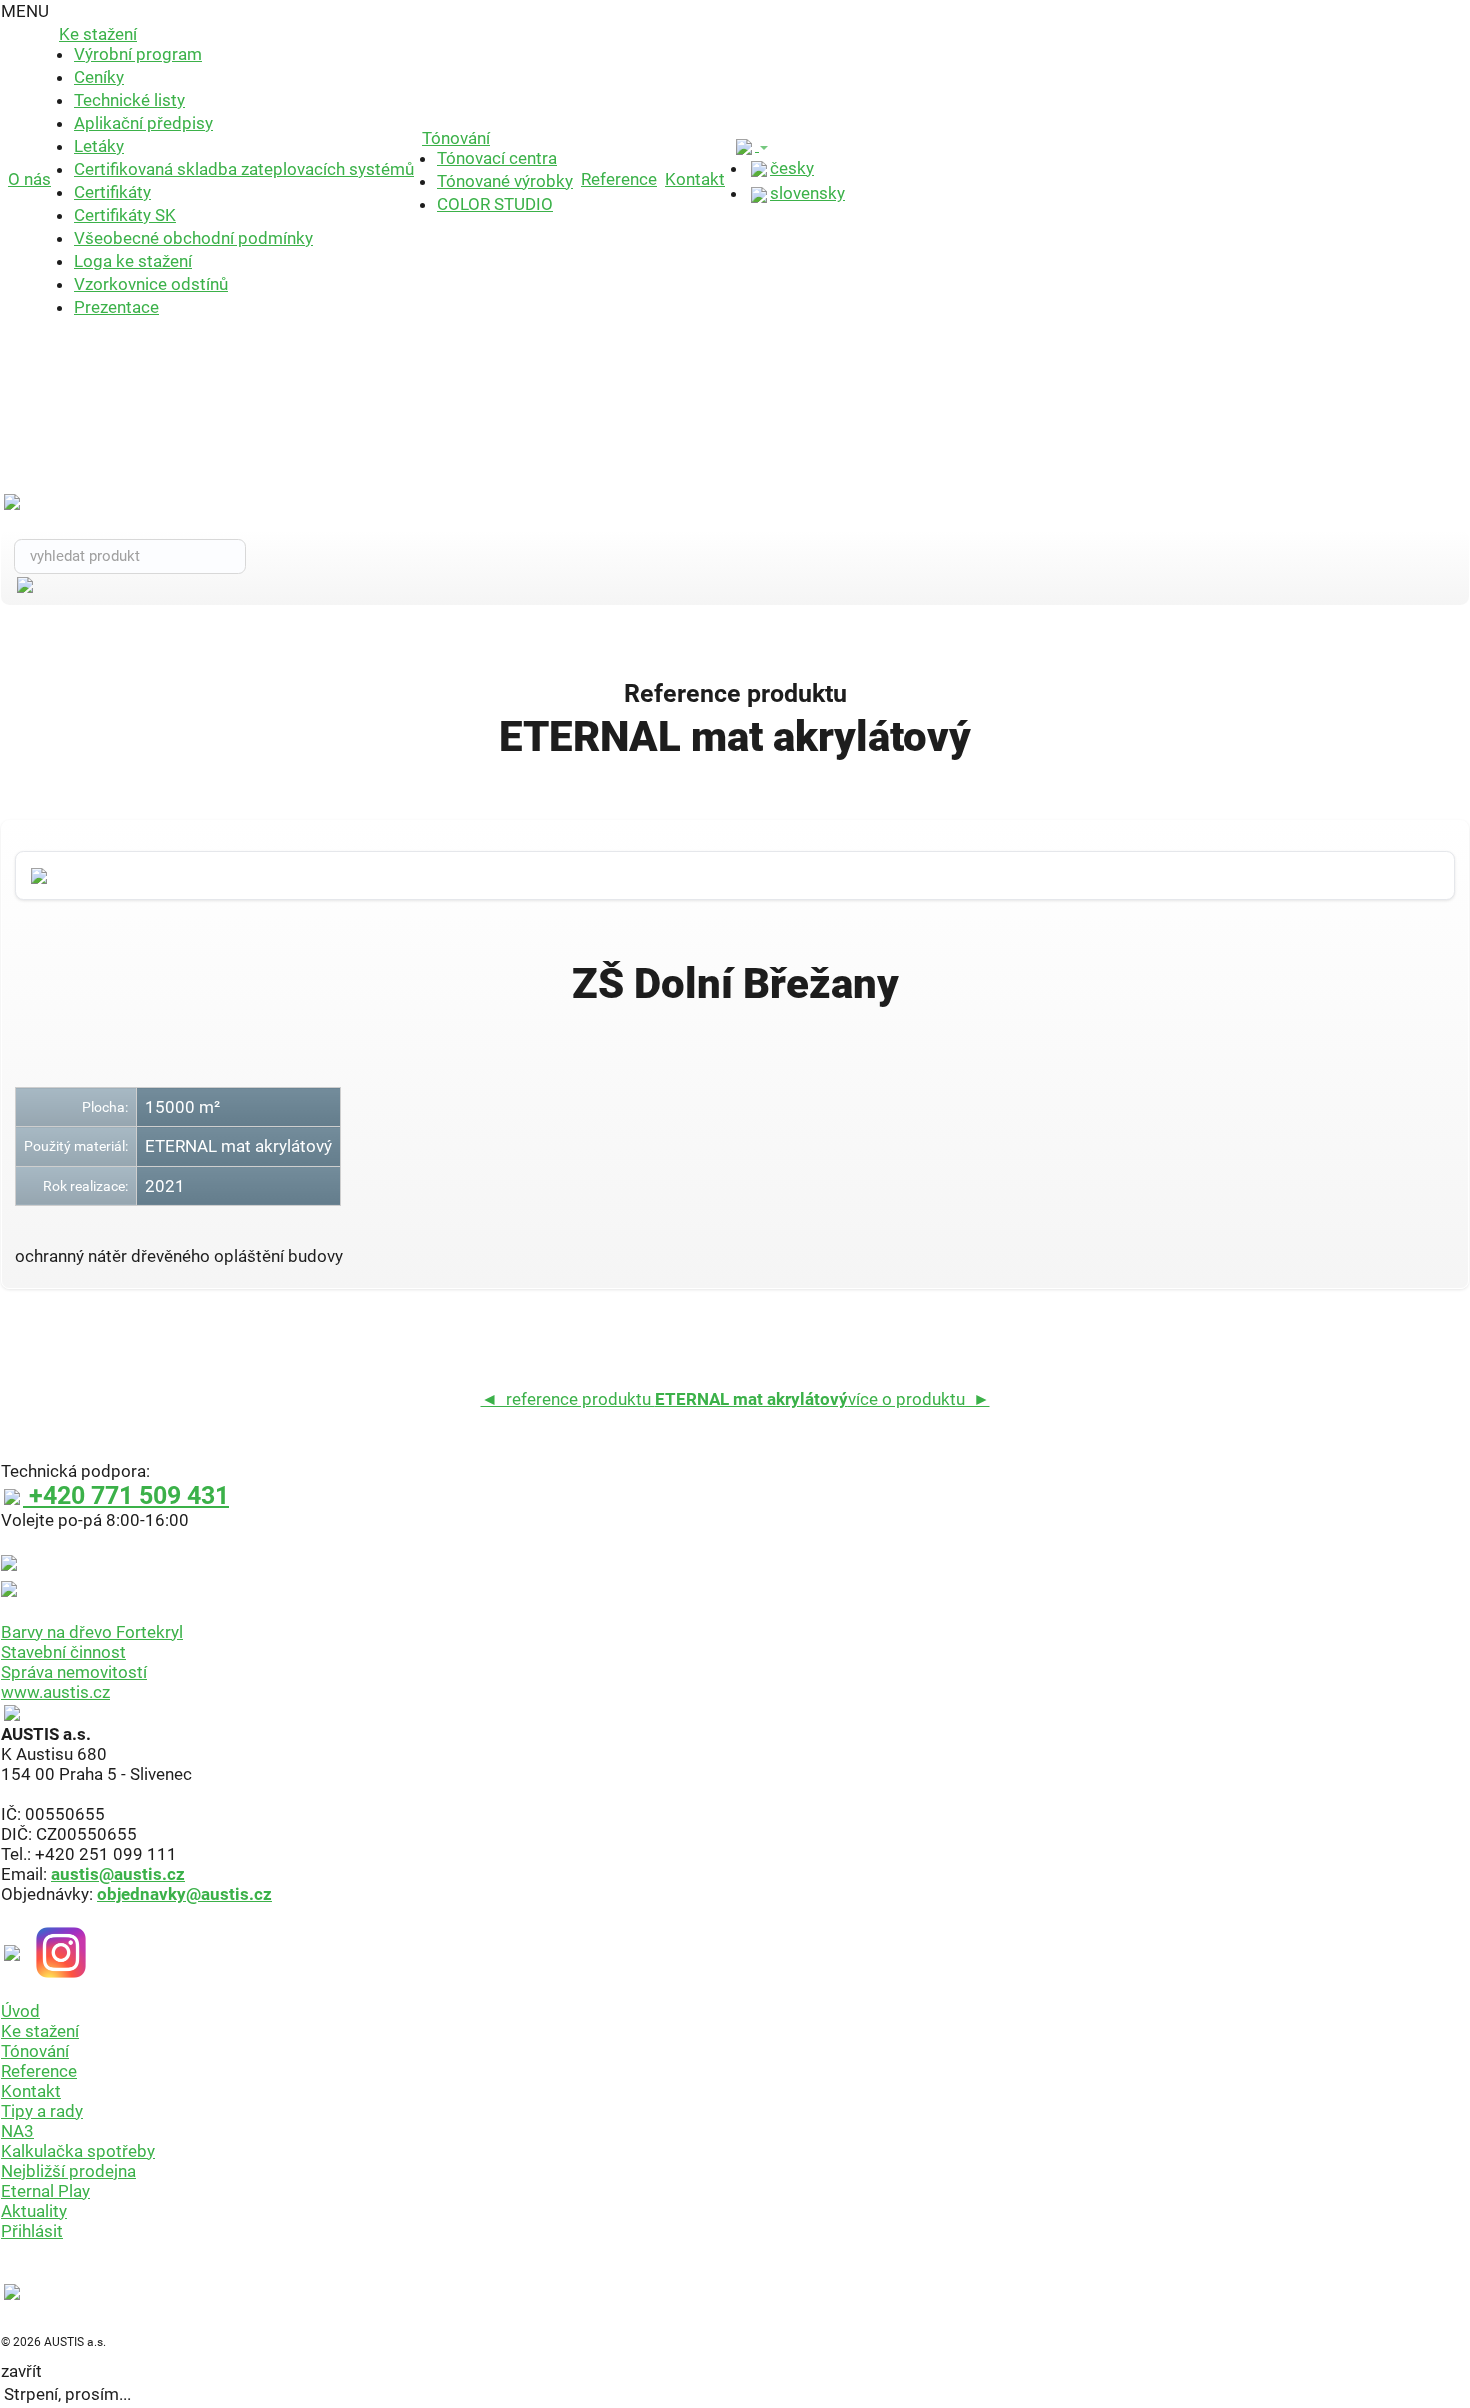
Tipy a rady (42, 2111)
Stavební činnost (63, 1652)
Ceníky (99, 77)
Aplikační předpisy (143, 123)
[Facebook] (17, 1951)
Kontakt (695, 179)
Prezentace (116, 307)
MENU (25, 11)
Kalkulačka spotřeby (78, 2151)
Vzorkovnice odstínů (151, 284)
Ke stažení (98, 34)
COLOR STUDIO (495, 204)
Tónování (456, 138)
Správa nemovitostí (74, 1672)
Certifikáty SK (125, 215)
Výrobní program (138, 54)
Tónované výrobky (505, 181)
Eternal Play (45, 2191)
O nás (29, 179)
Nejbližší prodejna (68, 2171)
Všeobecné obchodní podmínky (193, 238)
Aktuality (34, 2211)
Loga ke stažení (133, 261)
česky (792, 168)
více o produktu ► (919, 1399)
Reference (619, 179)
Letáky (99, 146)
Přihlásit (32, 2231)
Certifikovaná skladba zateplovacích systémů (244, 169)
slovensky (807, 193)
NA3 (17, 2131)
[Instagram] (61, 1951)
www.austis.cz (55, 1692)
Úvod (20, 2011)
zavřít (21, 2371)
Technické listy (129, 100)
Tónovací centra (497, 158)
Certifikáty (112, 192)
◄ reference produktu (664, 1399)
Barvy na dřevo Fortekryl (92, 1632)
